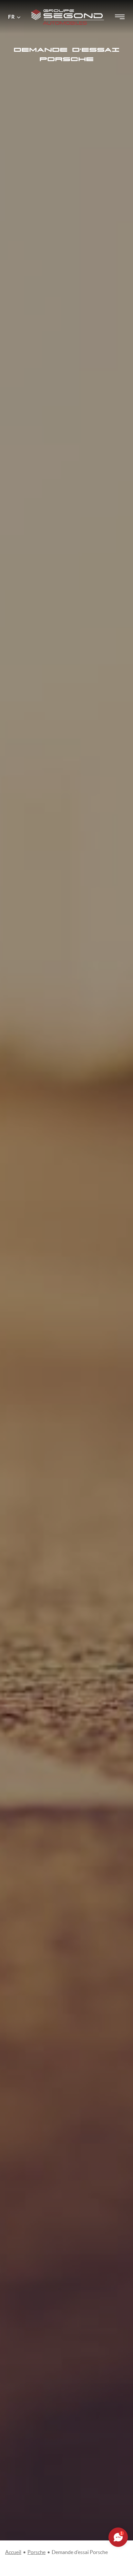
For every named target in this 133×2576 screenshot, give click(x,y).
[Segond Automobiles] (68, 6)
